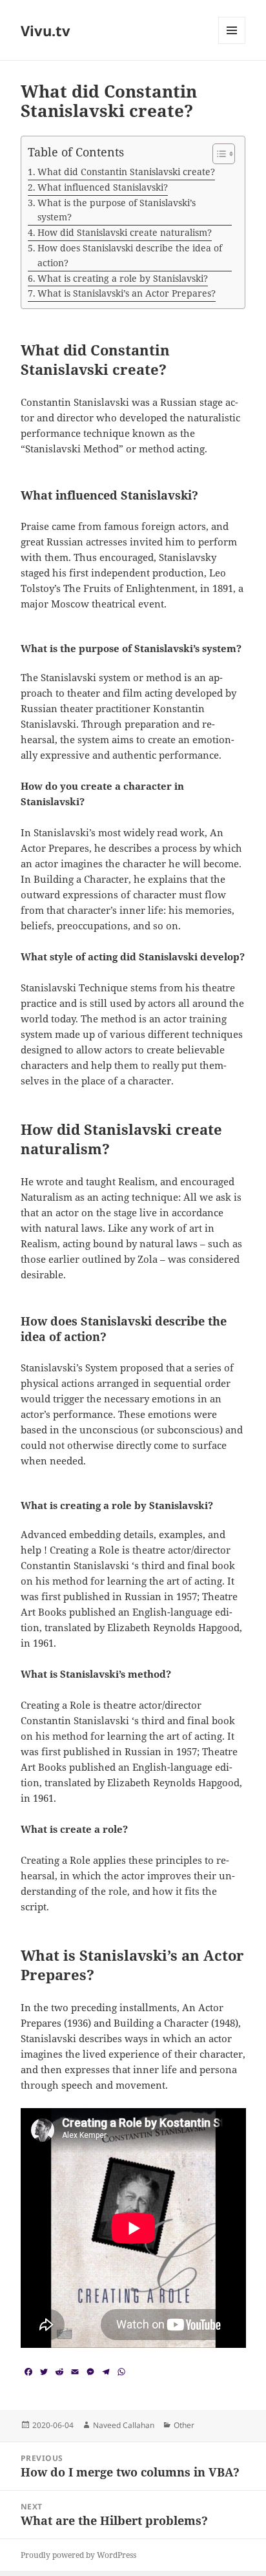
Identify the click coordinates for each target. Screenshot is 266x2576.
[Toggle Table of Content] (217, 154)
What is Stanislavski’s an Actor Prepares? (127, 293)
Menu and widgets (232, 44)
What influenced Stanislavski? (103, 187)
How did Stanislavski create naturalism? (125, 232)
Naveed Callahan (124, 2425)
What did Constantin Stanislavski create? (126, 172)
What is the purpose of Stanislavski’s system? (117, 210)
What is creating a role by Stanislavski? (123, 278)
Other (184, 2425)
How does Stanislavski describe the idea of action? (130, 255)
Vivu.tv (46, 30)
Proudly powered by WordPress (78, 2555)
